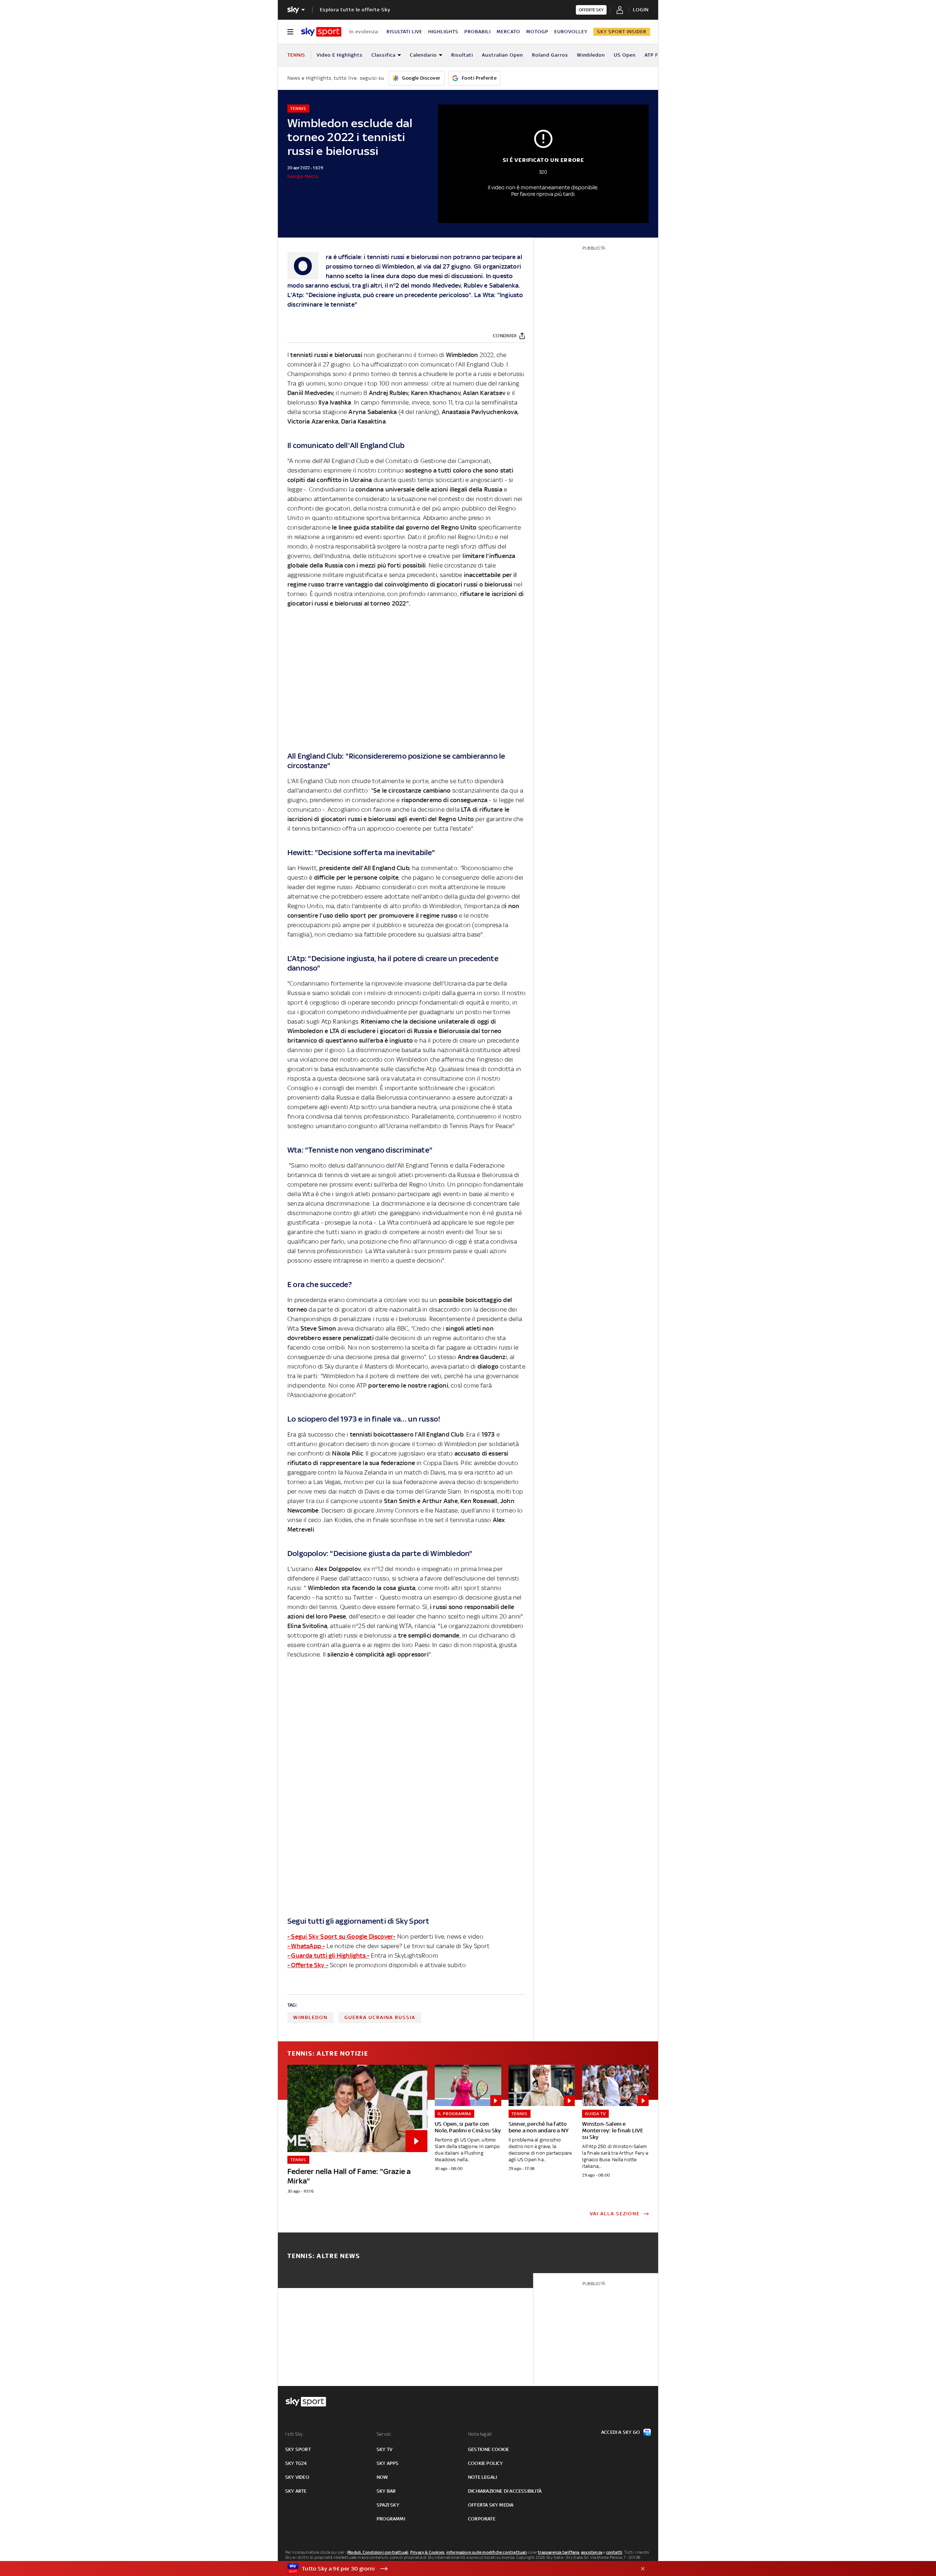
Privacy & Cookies (427, 2552)
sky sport (298, 2449)
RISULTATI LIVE (404, 32)
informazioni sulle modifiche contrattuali (487, 2552)
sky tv (384, 2449)
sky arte (296, 2491)
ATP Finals (657, 55)
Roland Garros (550, 55)
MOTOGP (537, 32)
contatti (614, 2552)
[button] (457, 2569)
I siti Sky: (294, 2434)
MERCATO (508, 32)
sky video (297, 2477)
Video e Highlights (340, 55)
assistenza (592, 2552)
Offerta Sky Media (491, 2505)
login (641, 10)
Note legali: (480, 2434)
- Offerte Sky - (308, 1965)
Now (382, 2477)
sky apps (388, 2463)
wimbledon (310, 2017)
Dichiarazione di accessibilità (505, 2491)
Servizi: (384, 2434)
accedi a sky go (620, 2432)
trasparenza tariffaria (558, 2552)
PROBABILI (478, 32)
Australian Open (503, 55)
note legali (482, 2477)
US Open (625, 55)
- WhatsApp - (306, 1946)
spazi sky (388, 2505)
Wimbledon (591, 55)
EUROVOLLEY (571, 32)
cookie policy (486, 2463)
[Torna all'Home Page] (321, 32)
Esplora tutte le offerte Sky (355, 10)
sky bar (386, 2491)
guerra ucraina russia (380, 2017)
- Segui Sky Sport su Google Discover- (341, 1936)
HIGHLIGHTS (443, 32)
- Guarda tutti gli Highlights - (328, 1955)
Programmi (391, 2519)
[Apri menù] (290, 32)
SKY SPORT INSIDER (622, 32)
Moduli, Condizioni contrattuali (378, 2552)
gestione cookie (488, 2449)
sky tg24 (296, 2463)
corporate (482, 2519)
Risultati (462, 55)
